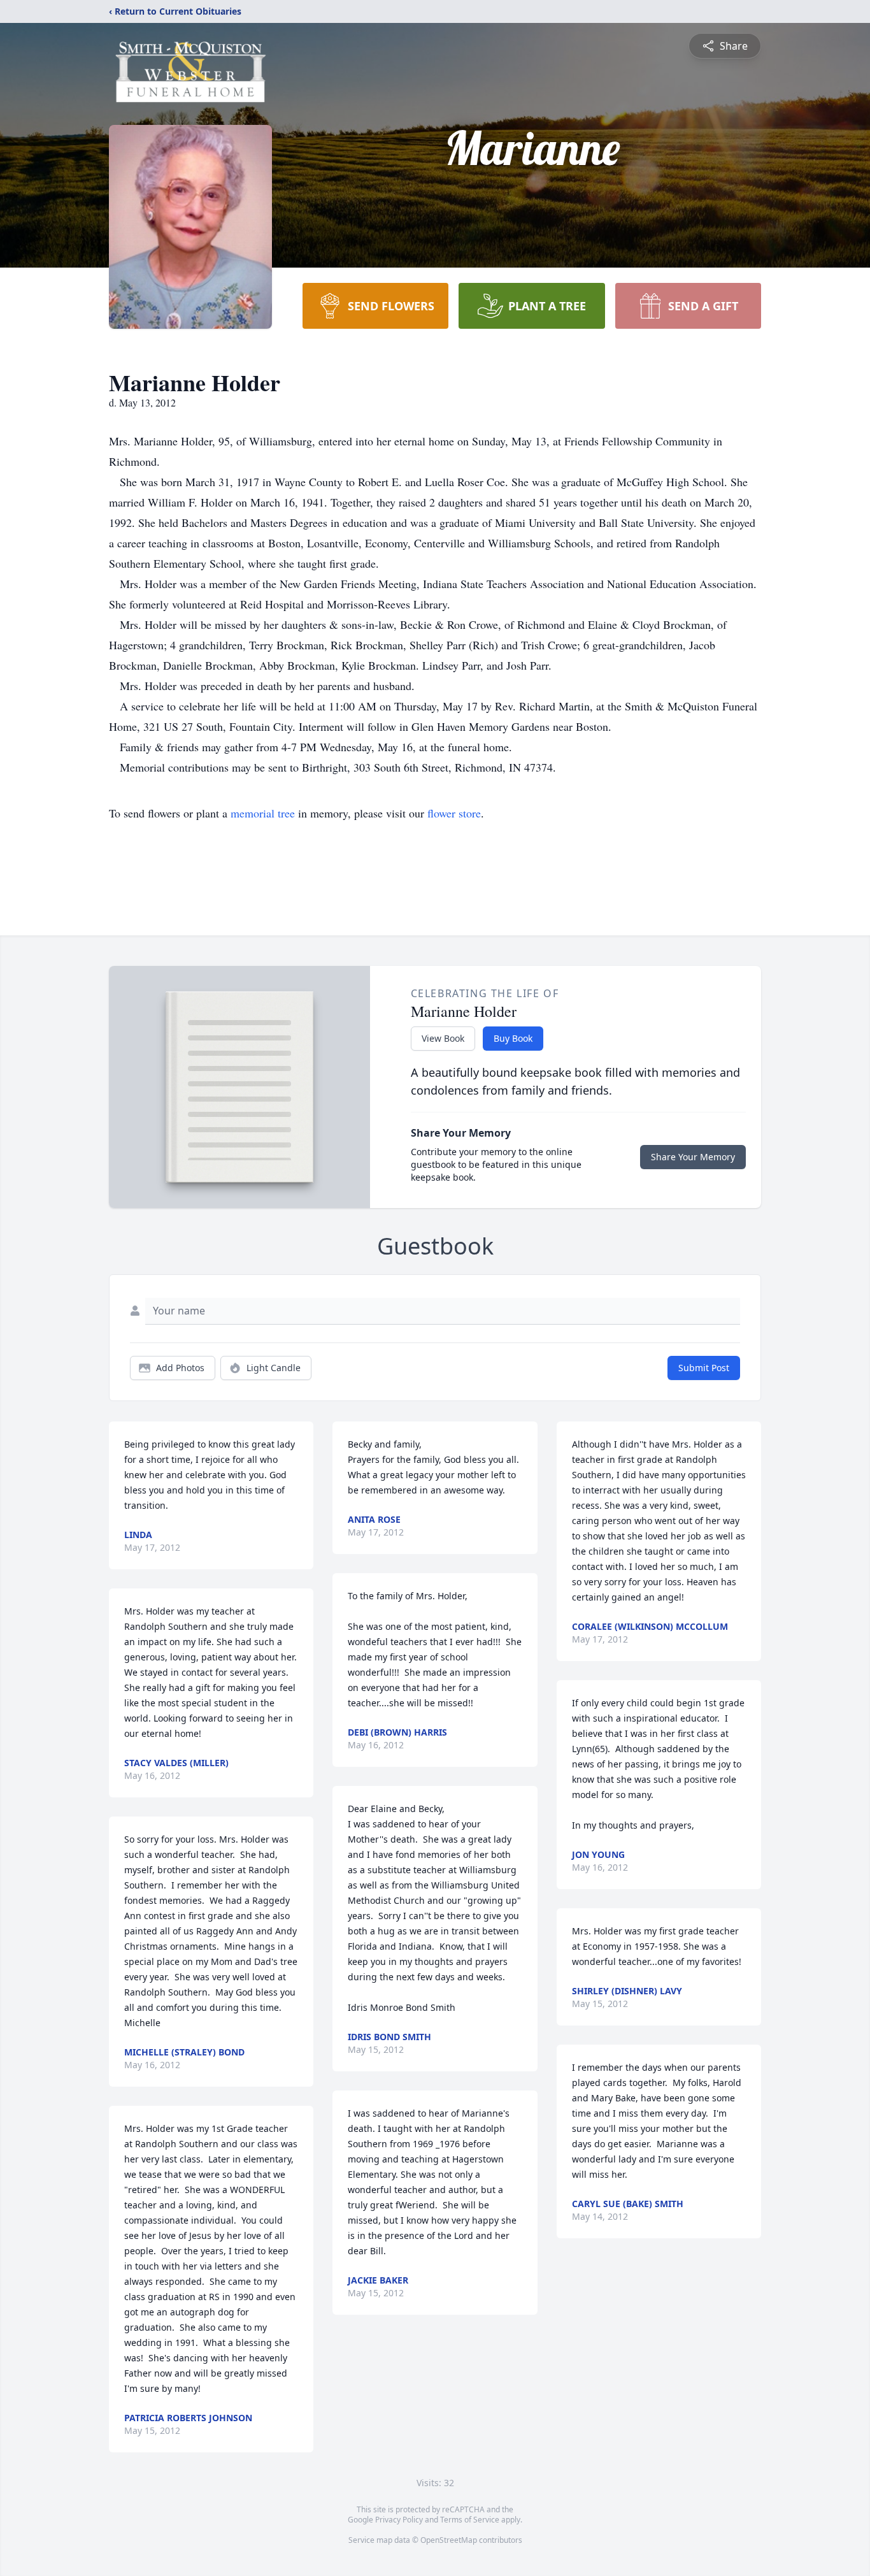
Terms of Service (470, 2520)
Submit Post (704, 1368)
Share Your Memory (693, 1157)
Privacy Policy (399, 2520)
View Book (443, 1038)
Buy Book (513, 1038)
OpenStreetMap (449, 2540)
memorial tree (263, 813)
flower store (454, 813)
